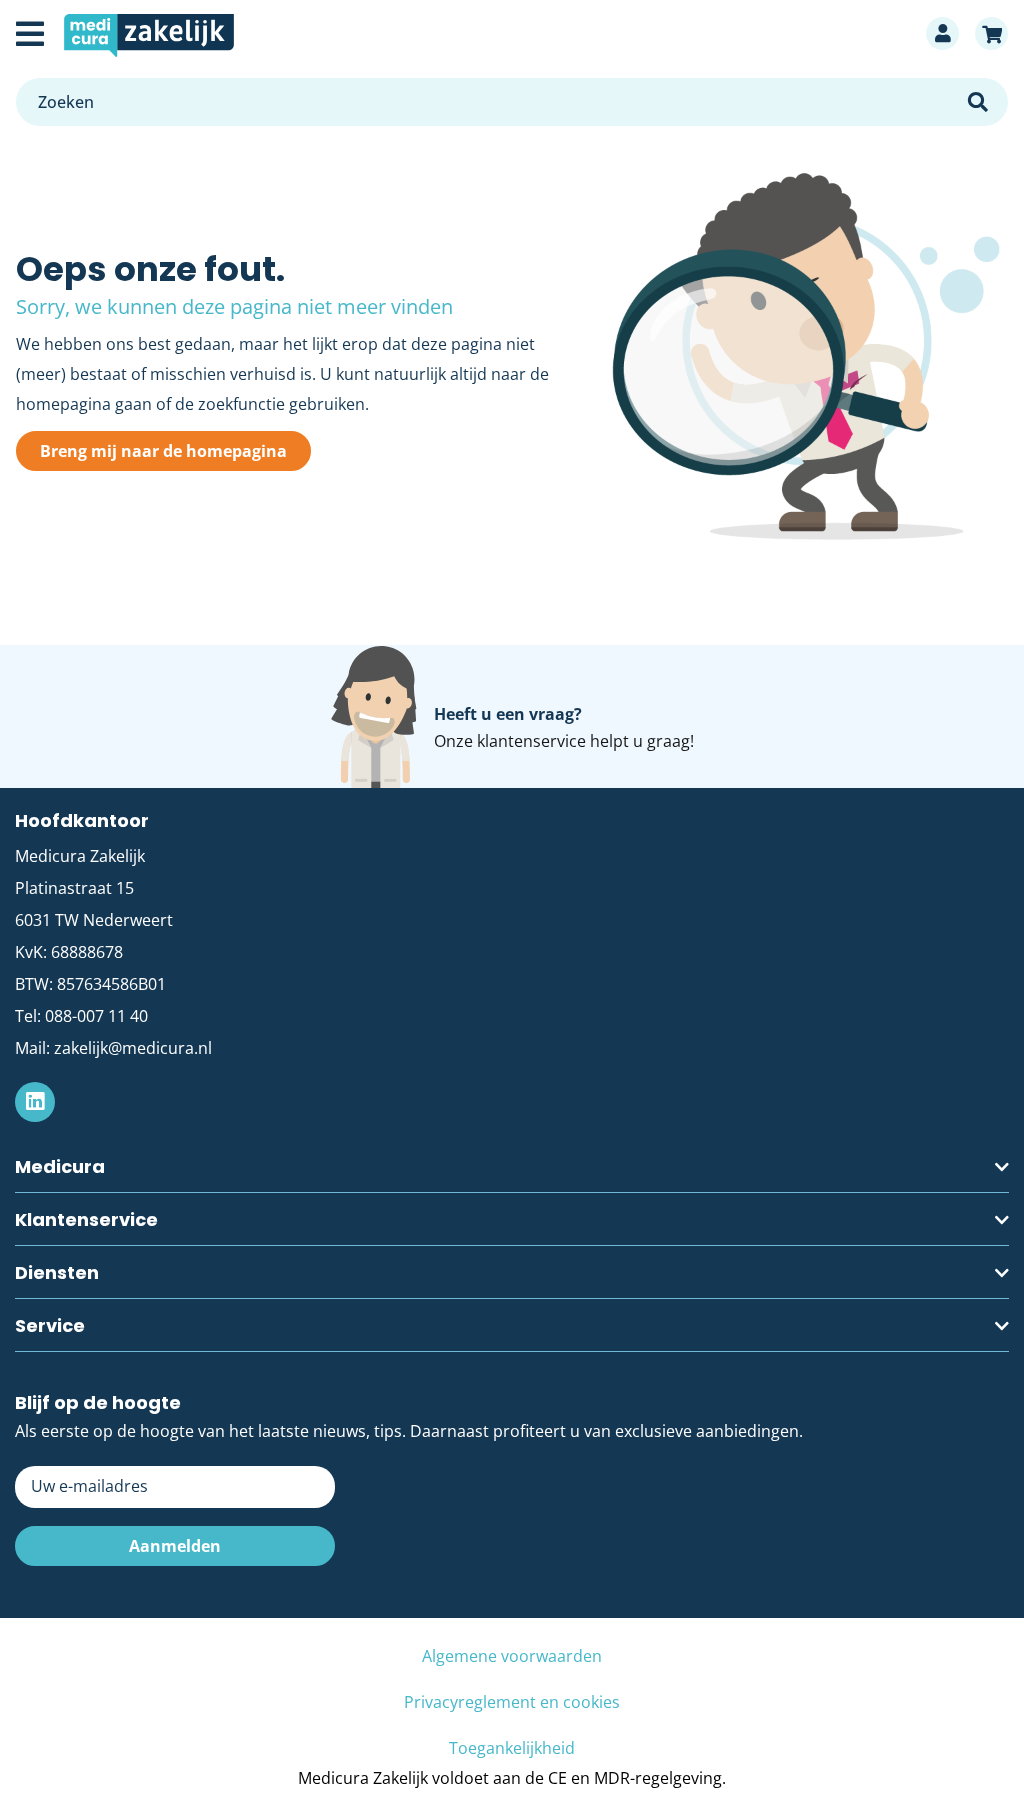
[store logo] (485, 33)
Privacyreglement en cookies (512, 1702)
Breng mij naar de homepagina (163, 451)
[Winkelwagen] (991, 33)
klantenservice (531, 741)
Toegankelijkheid (512, 1748)
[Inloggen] (942, 33)
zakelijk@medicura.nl (133, 1048)
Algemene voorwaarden (512, 1656)
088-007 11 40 (96, 1016)
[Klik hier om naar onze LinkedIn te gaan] (35, 1102)
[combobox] (512, 102)
